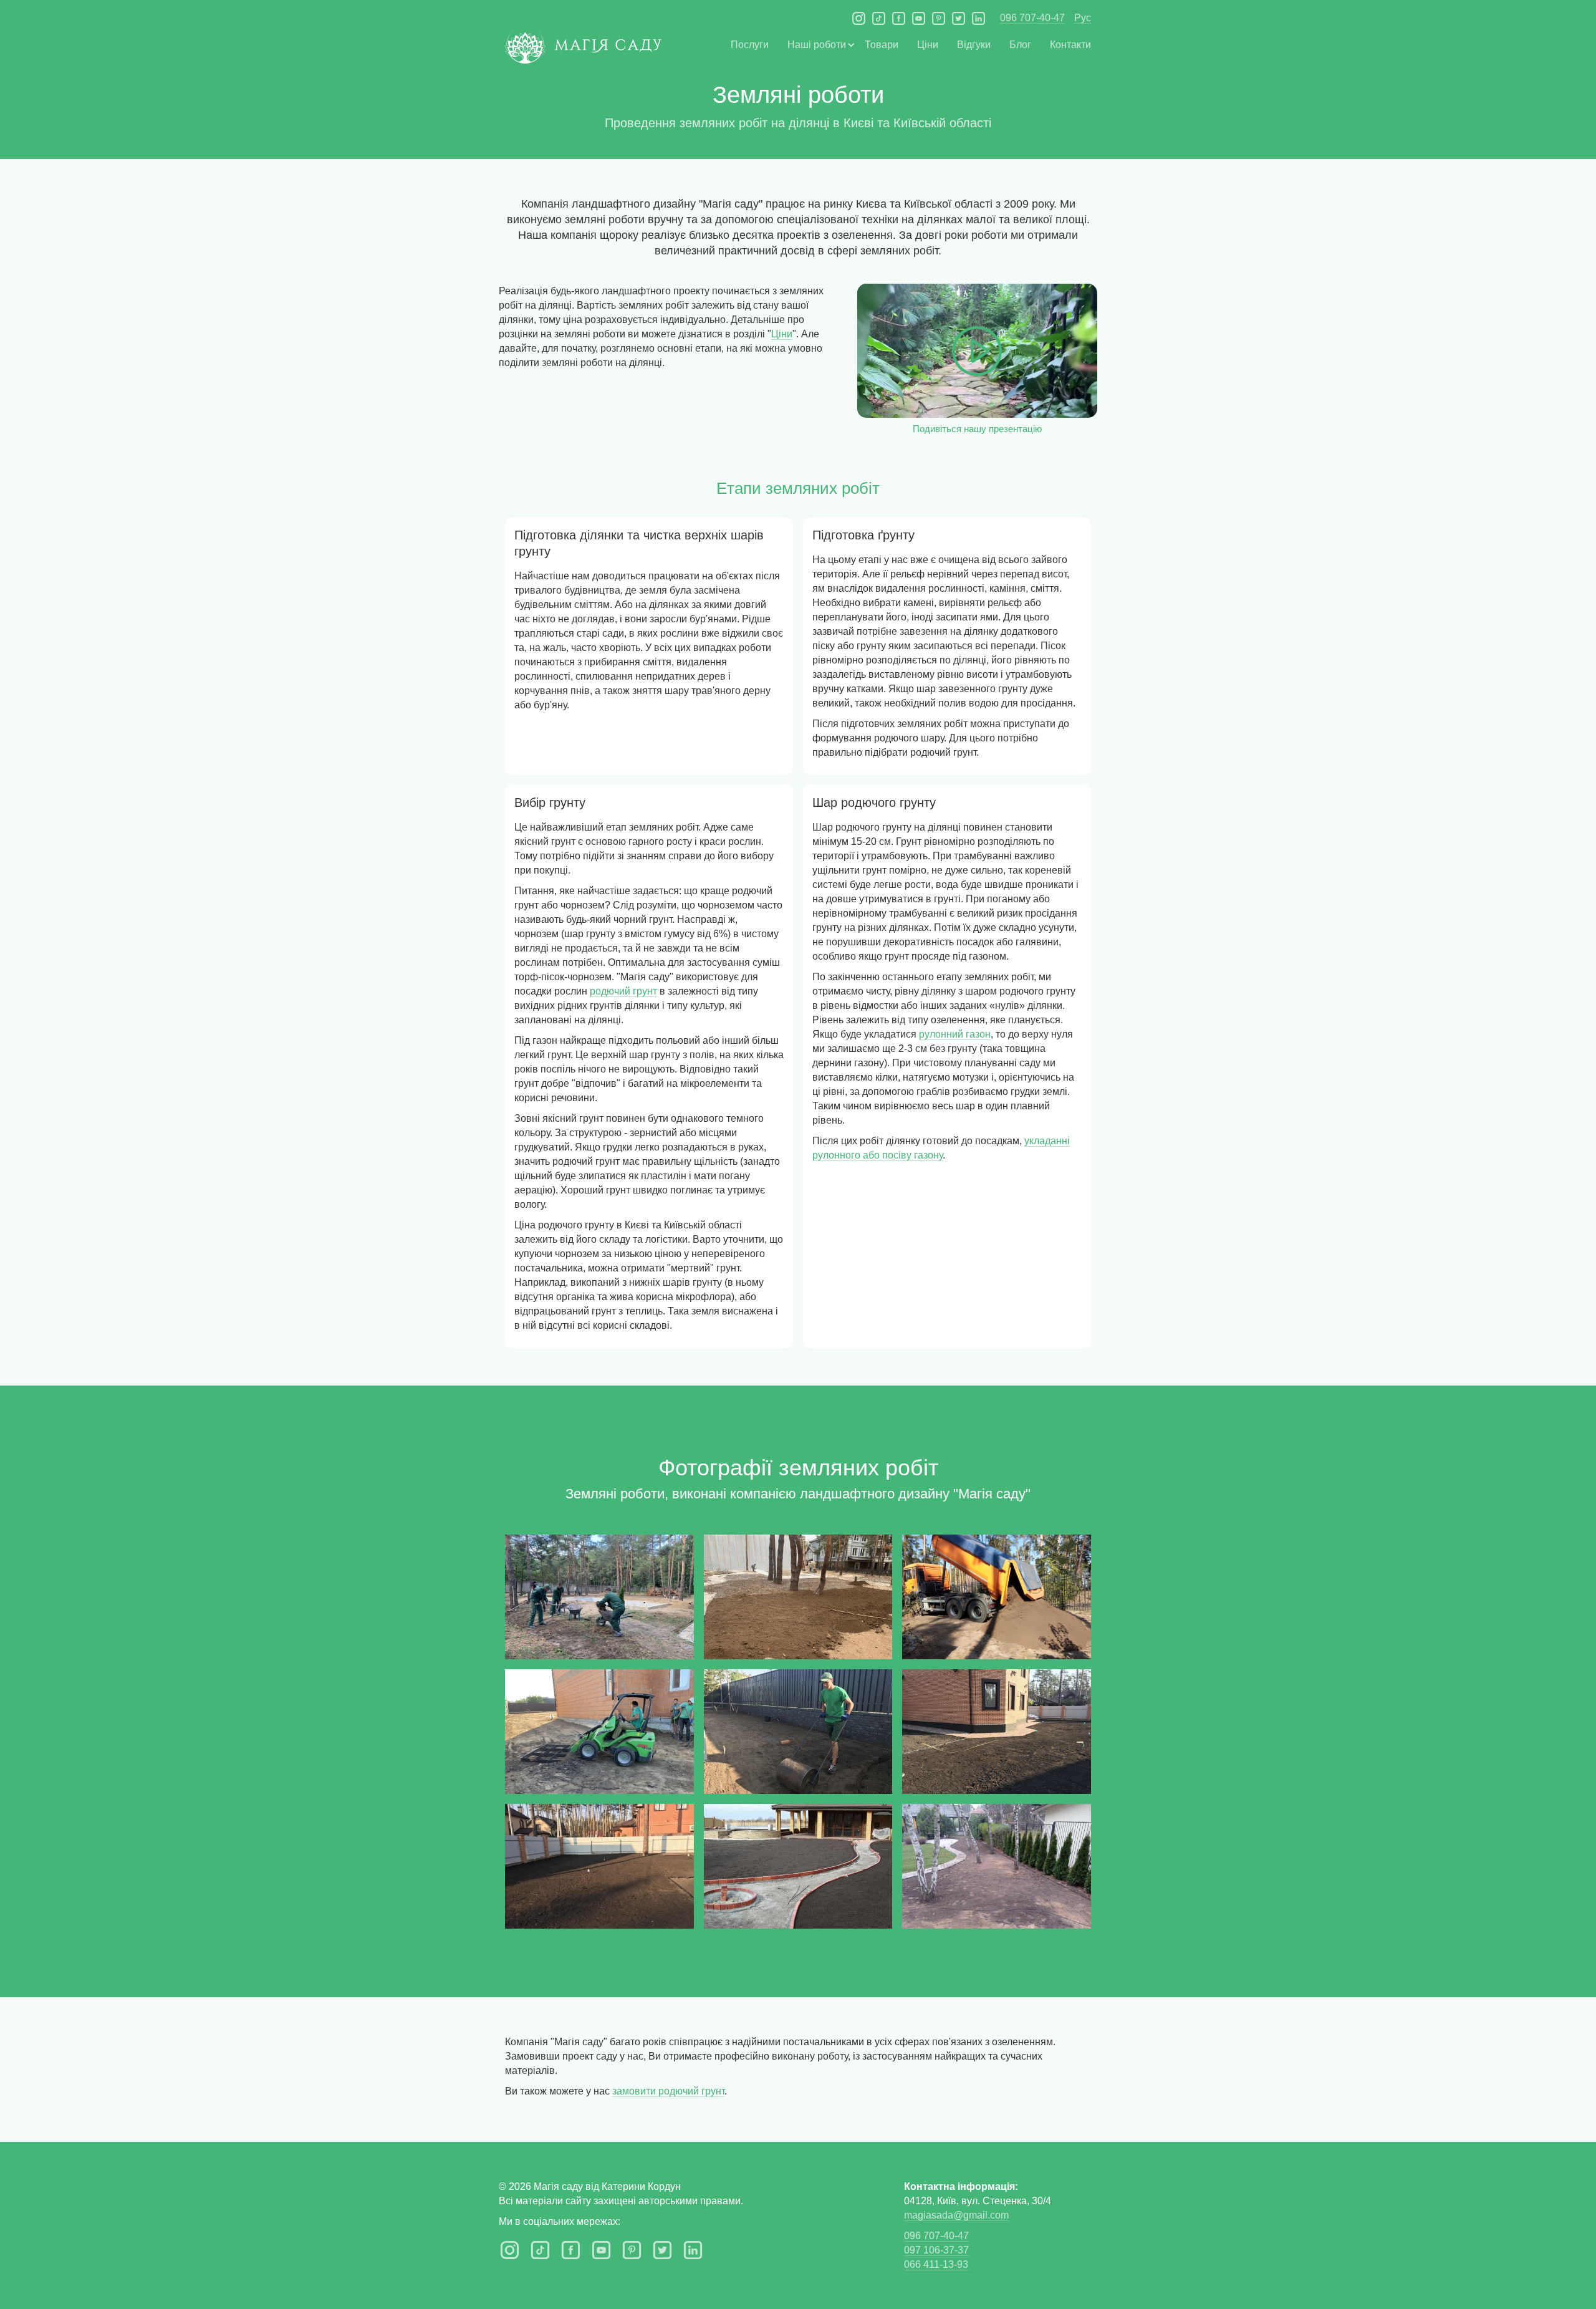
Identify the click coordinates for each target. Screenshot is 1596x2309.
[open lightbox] (599, 1597)
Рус (1083, 18)
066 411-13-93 (936, 2264)
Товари (882, 45)
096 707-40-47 (1032, 18)
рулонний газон (955, 1034)
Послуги (750, 45)
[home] (583, 51)
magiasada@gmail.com (956, 2215)
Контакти (1070, 45)
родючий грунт (623, 991)
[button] (817, 45)
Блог (1020, 45)
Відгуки (974, 45)
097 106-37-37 (936, 2250)
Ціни (928, 45)
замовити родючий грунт (668, 2091)
